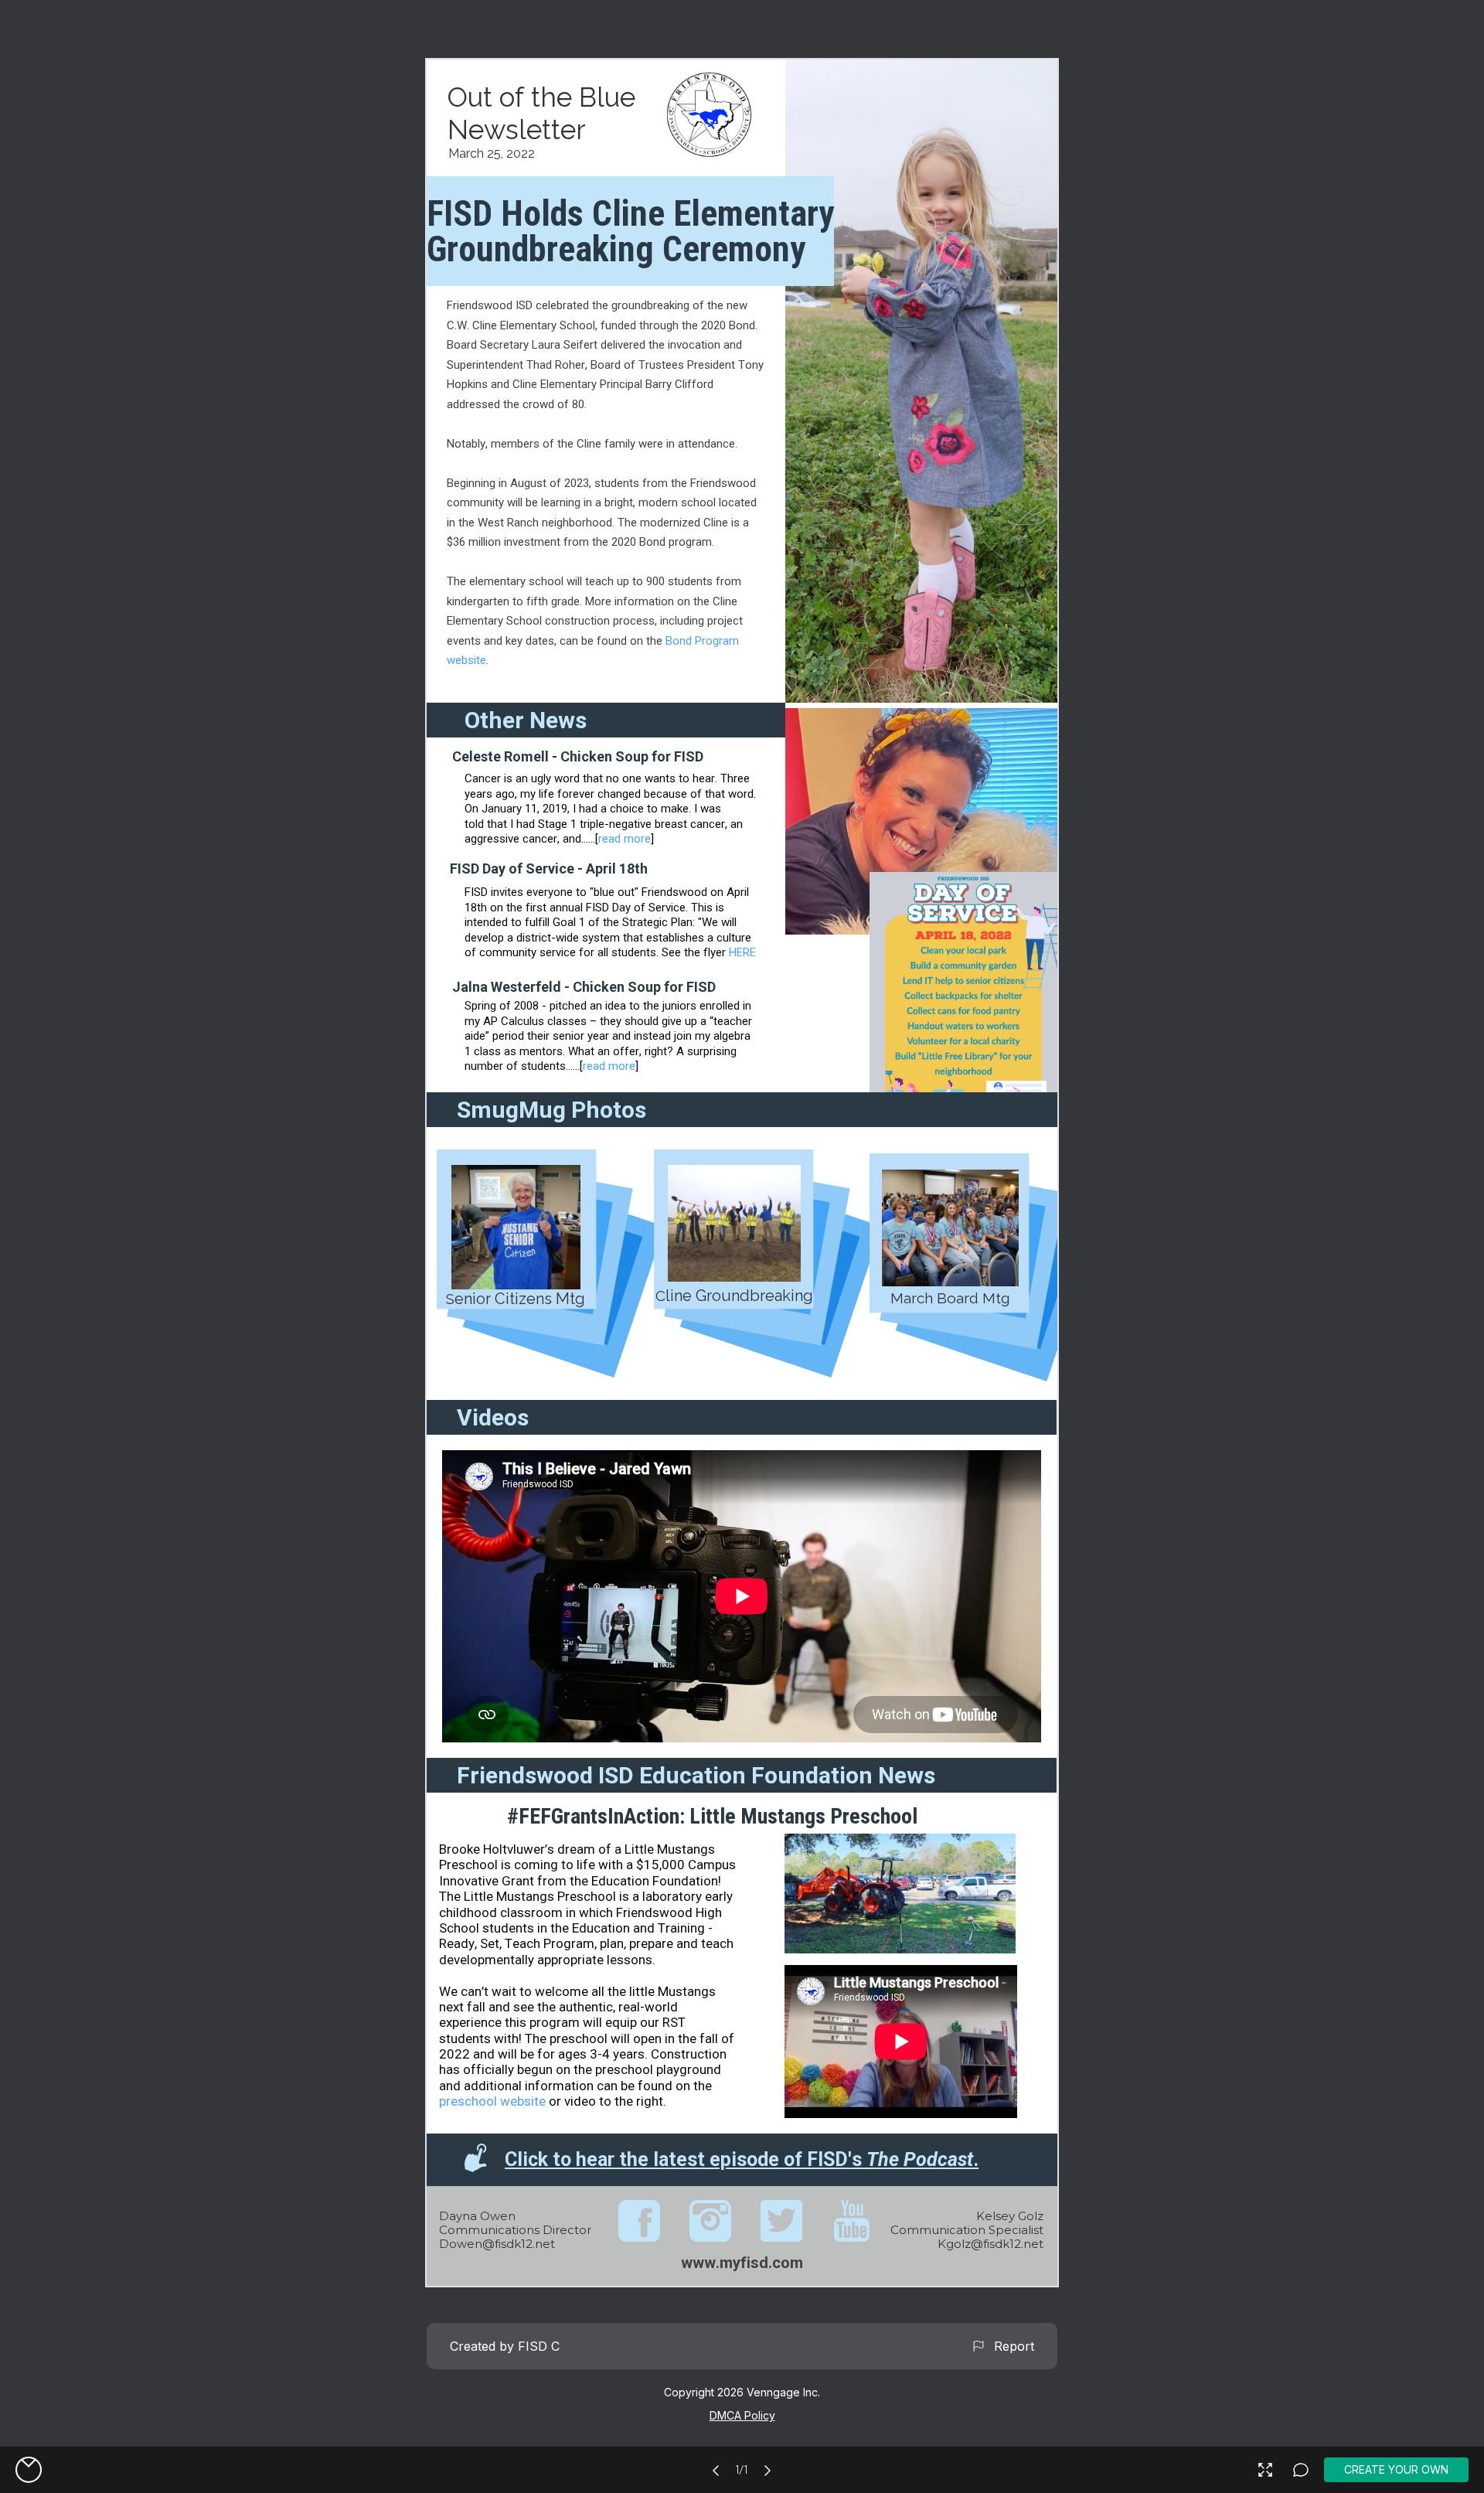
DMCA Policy (742, 2415)
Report (1010, 2346)
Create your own (1396, 2469)
